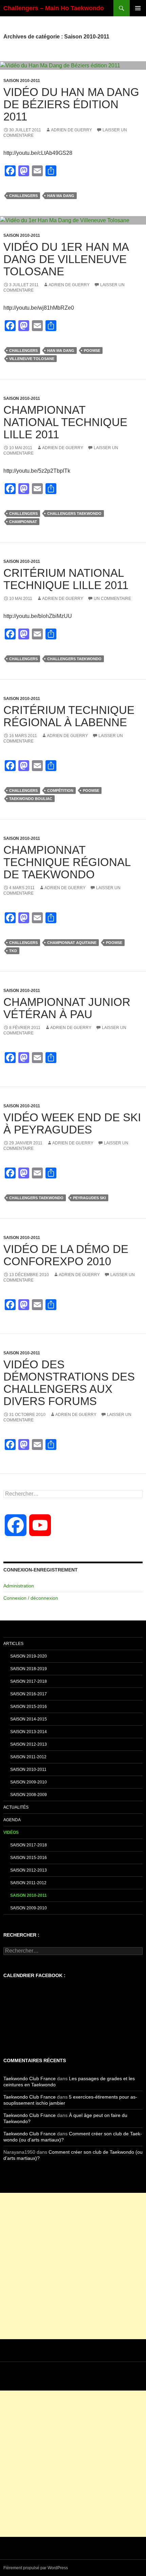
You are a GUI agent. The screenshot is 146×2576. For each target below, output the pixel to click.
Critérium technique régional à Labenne (69, 716)
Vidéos (11, 1832)
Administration (19, 1586)
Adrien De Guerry (71, 130)
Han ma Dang (61, 196)
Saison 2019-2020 (29, 1656)
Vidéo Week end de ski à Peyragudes (72, 1123)
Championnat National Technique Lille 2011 (65, 422)
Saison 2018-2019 (29, 1669)
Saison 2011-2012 (28, 1757)
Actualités (16, 1807)
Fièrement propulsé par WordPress (36, 2568)
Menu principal (138, 8)
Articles (13, 1644)
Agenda (12, 1820)
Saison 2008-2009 (29, 1795)
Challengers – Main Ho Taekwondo (54, 8)
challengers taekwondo (74, 513)
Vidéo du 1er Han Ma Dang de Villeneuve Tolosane (66, 259)
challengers (23, 196)
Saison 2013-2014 (29, 1732)
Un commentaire (112, 599)
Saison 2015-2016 (29, 1707)
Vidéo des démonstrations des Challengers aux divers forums (69, 1383)
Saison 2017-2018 (29, 1681)
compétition (60, 790)
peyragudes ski (89, 1198)
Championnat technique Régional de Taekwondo (67, 862)
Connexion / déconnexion (31, 1598)
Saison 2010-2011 (22, 81)
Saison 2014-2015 (29, 1719)
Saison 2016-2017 (29, 1694)
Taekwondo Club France (30, 2078)
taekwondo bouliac (31, 799)
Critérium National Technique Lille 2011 (66, 579)
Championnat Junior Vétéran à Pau (67, 1008)
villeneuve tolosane (32, 359)
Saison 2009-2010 (29, 1782)
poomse (92, 350)
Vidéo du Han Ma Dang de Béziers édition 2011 (71, 104)
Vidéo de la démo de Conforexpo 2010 (66, 1255)
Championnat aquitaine (72, 943)
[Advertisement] (73, 2266)
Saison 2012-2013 (29, 1744)
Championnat (23, 522)
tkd (13, 951)
